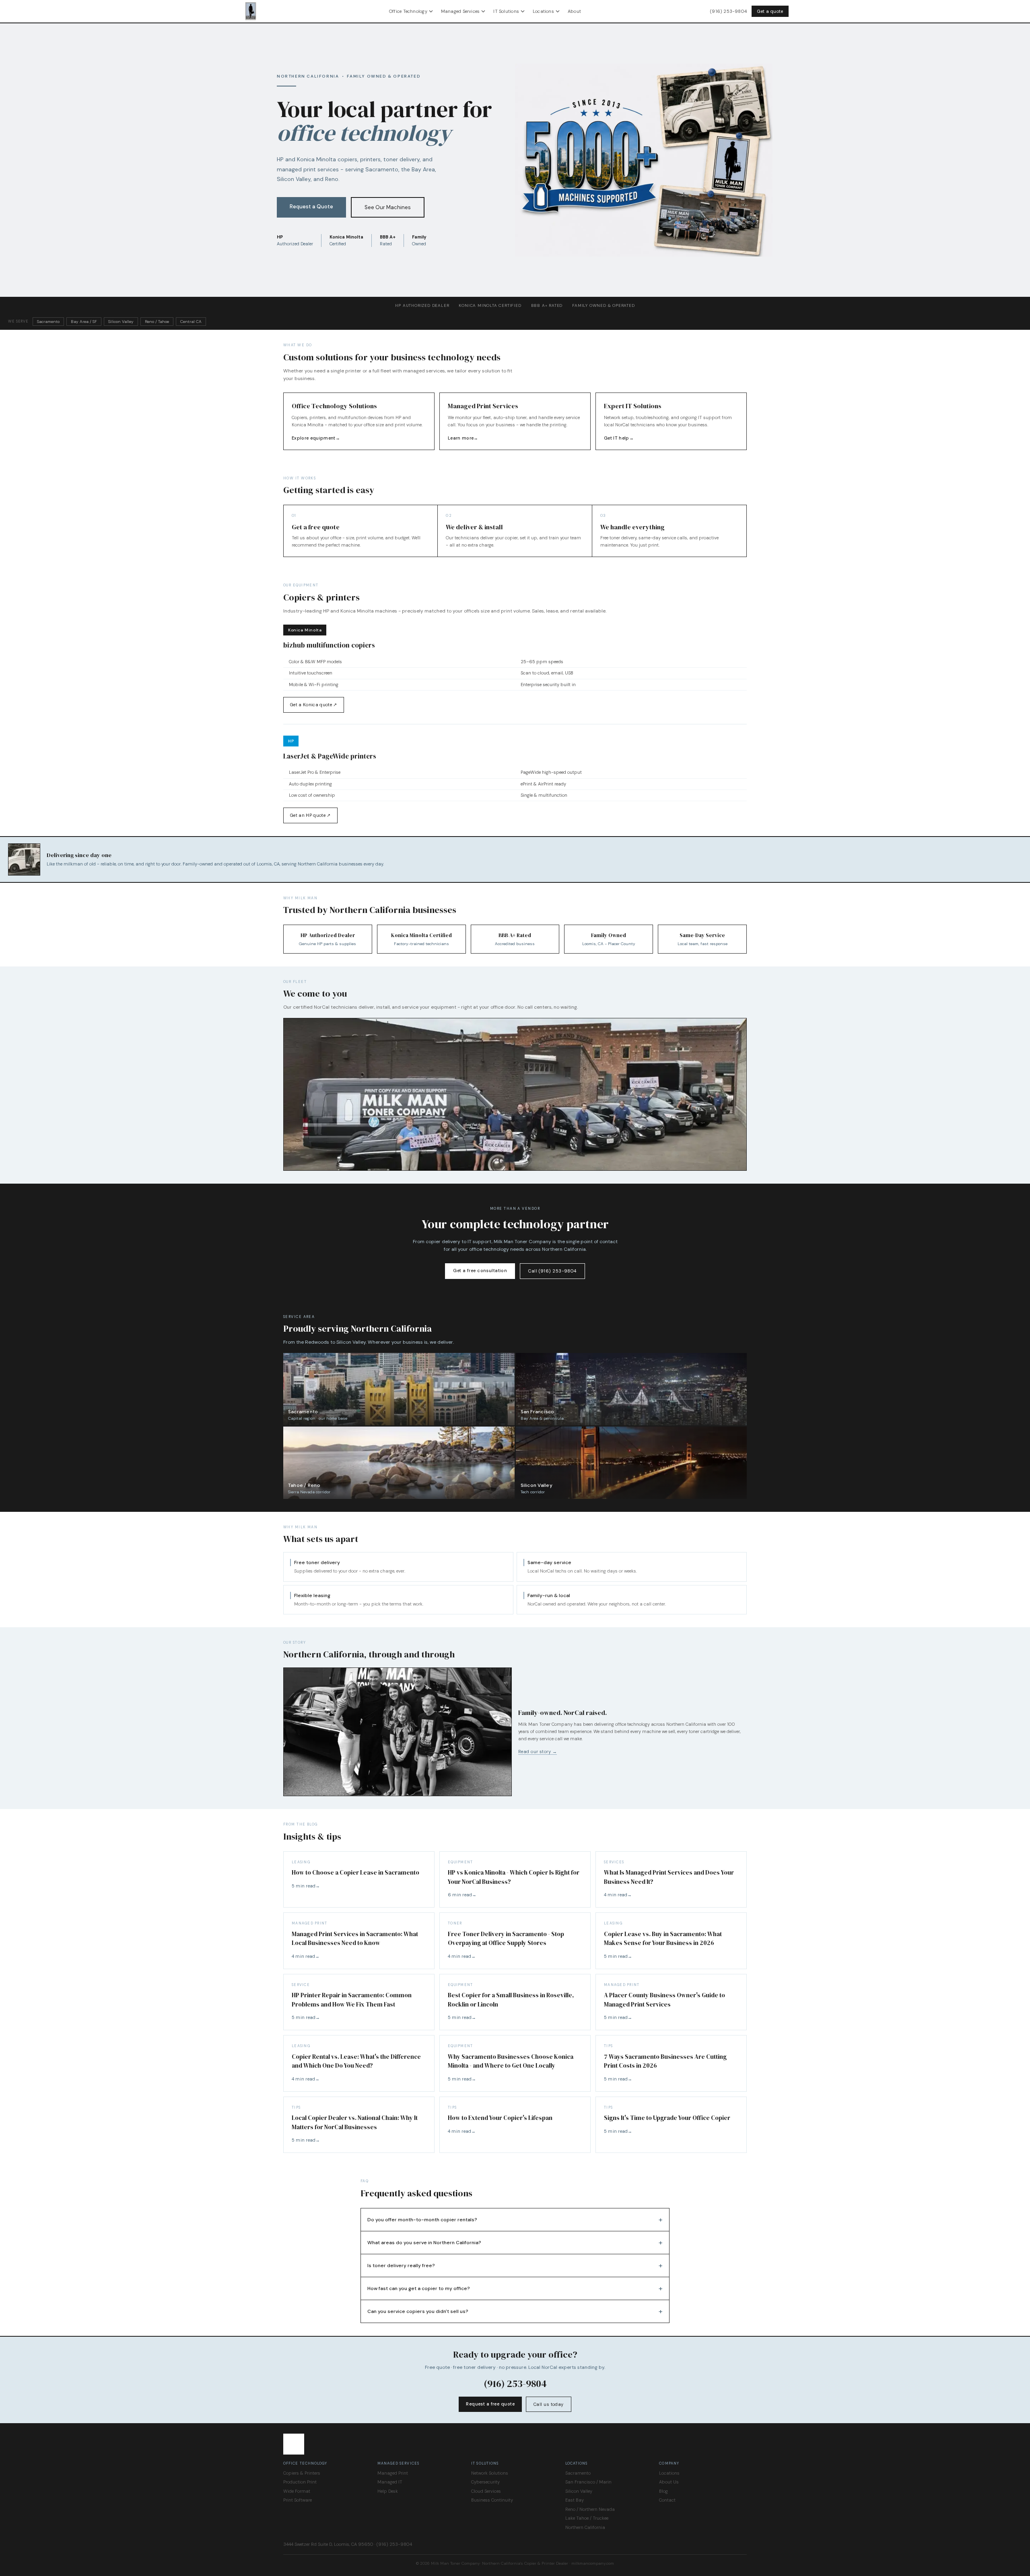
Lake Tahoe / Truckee (587, 2518)
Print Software (298, 2500)
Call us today (549, 2404)
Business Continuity (492, 2500)
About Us (669, 2482)
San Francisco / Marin (588, 2482)
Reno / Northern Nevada (590, 2509)
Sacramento (578, 2473)
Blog (663, 2491)
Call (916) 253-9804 (552, 1271)
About (574, 11)
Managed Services (460, 11)
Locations (543, 11)
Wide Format (297, 2491)
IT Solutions (506, 11)
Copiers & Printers (302, 2473)
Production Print (300, 2482)
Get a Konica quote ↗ (314, 705)
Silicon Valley (579, 2491)
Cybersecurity (485, 2482)
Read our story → (538, 1752)
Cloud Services (486, 2491)
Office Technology (408, 11)
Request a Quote (311, 207)
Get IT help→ (619, 438)
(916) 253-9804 (728, 11)
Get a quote (770, 11)
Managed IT (390, 2482)
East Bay (575, 2500)
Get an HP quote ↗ (310, 815)
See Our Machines (388, 207)
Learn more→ (463, 438)
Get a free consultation (480, 1271)
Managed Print (393, 2473)
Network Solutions (490, 2473)
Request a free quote (490, 2404)
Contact (667, 2500)
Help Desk (388, 2491)
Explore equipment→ (316, 438)
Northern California (585, 2527)
